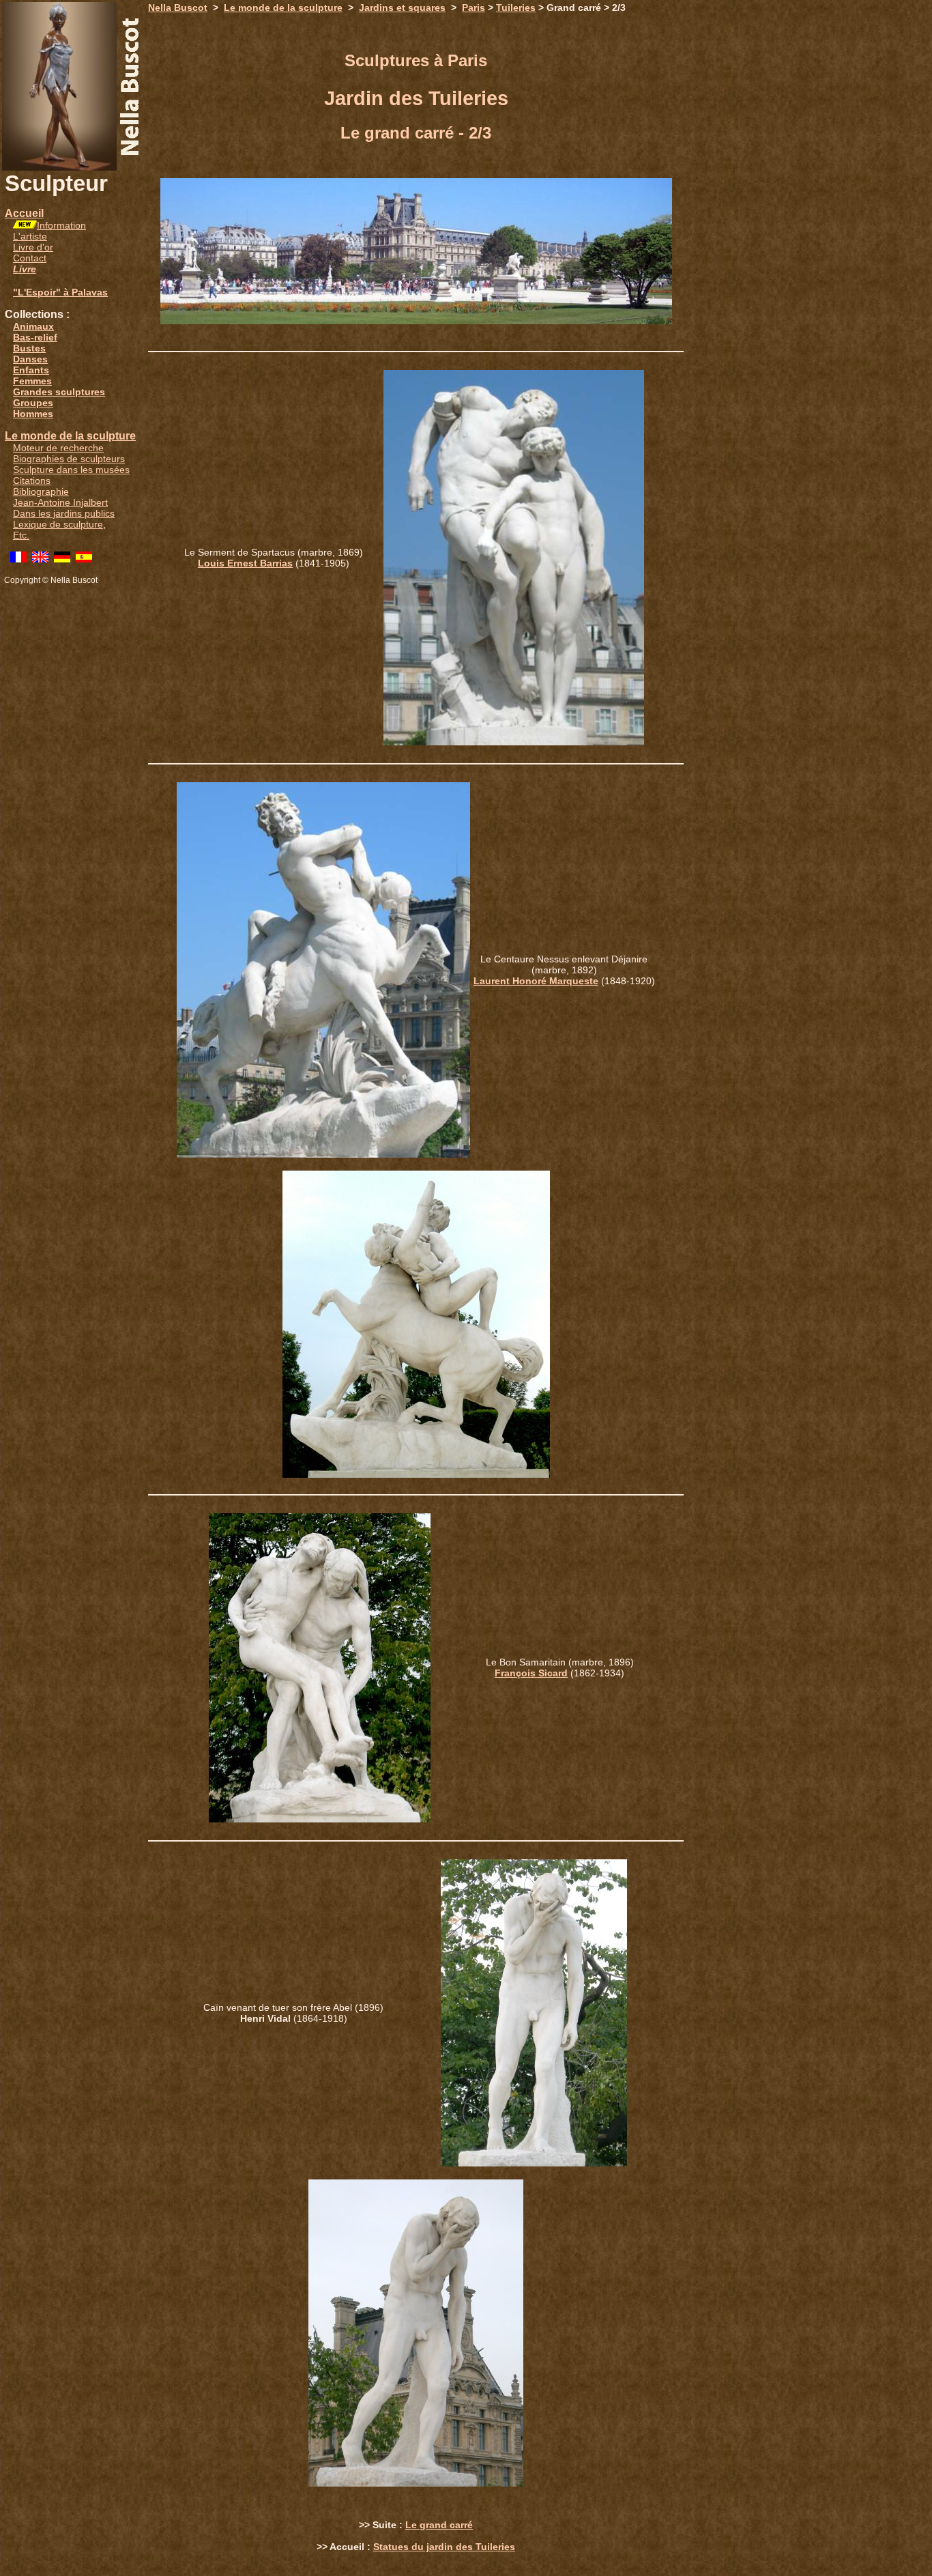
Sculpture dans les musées (71, 470)
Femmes (32, 381)
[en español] (84, 559)
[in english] (40, 559)
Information (61, 225)
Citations (32, 481)
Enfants (31, 370)
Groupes (33, 403)
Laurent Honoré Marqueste (536, 981)
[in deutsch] (62, 559)
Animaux (33, 326)
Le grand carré (439, 2525)
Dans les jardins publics (64, 513)
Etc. (21, 535)
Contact (30, 258)
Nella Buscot (178, 8)
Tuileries (516, 8)
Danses (30, 359)
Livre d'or (33, 247)
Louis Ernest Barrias (245, 563)
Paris (474, 8)
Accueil (24, 213)
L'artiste (30, 236)
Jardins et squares (402, 8)
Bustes (29, 348)
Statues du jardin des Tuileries (444, 2547)
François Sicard (531, 1673)
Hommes (33, 414)
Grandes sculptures (59, 392)
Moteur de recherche (58, 448)
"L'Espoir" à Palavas (60, 292)
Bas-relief (35, 337)
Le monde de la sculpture (70, 436)
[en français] (18, 559)
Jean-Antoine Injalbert (60, 502)
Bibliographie (41, 491)
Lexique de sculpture (58, 524)
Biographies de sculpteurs (69, 459)
